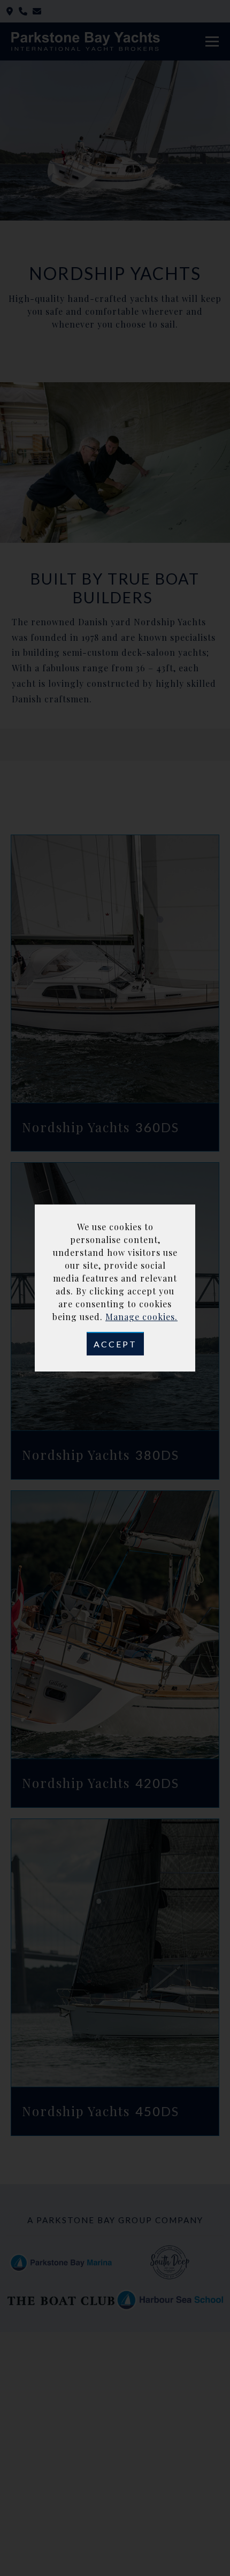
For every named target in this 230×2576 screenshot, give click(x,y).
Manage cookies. (141, 1317)
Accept (115, 1344)
